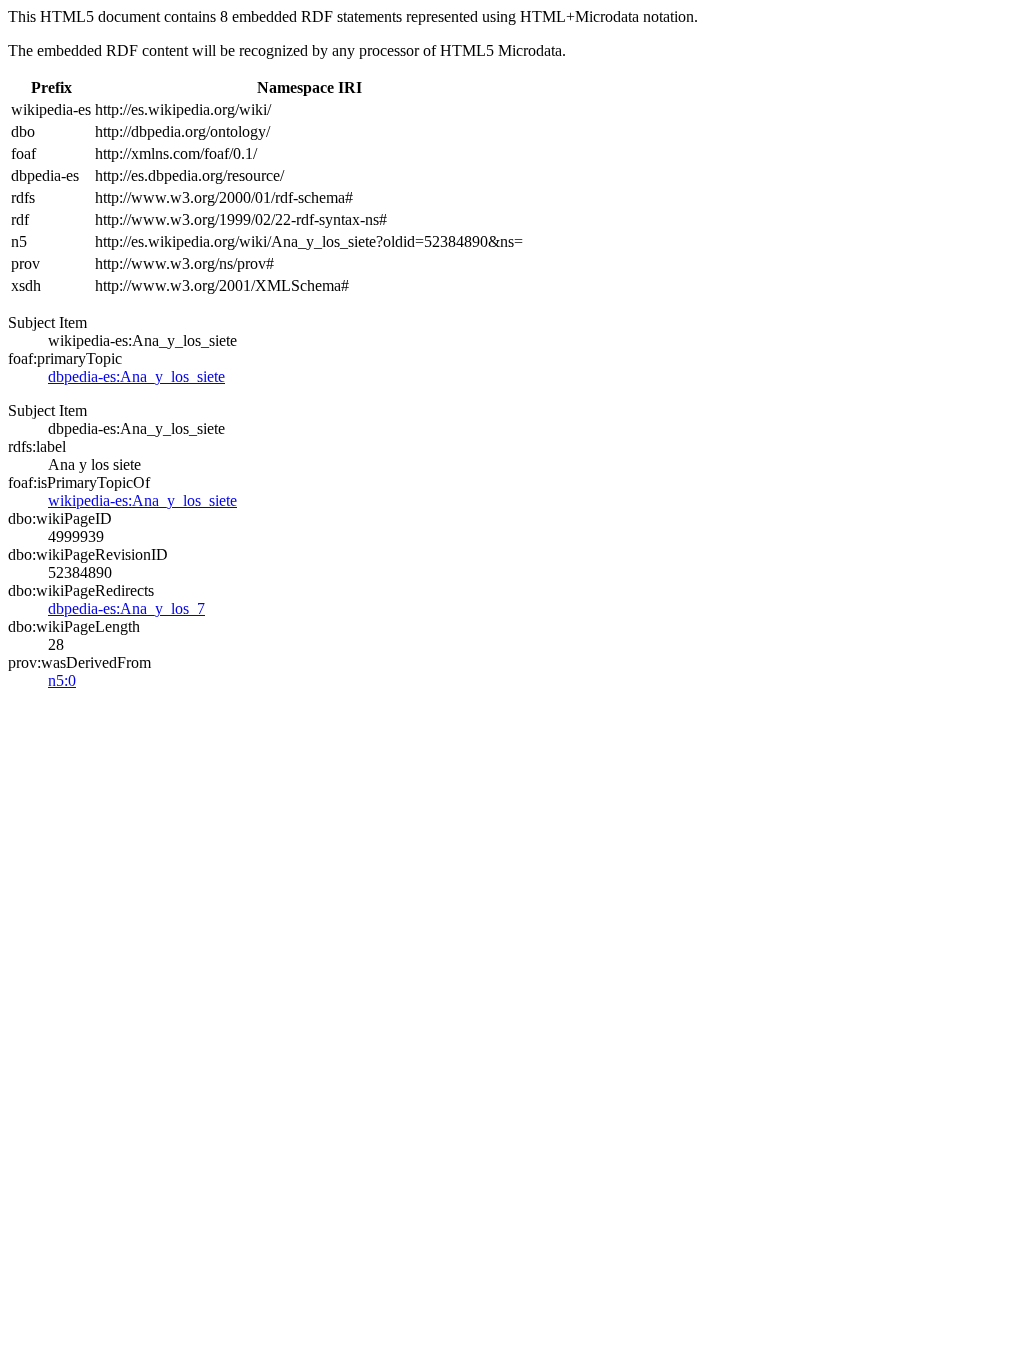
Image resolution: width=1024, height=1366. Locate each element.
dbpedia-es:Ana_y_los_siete (136, 376)
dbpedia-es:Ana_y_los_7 (126, 608)
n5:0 (62, 680)
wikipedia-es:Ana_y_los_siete (142, 500)
